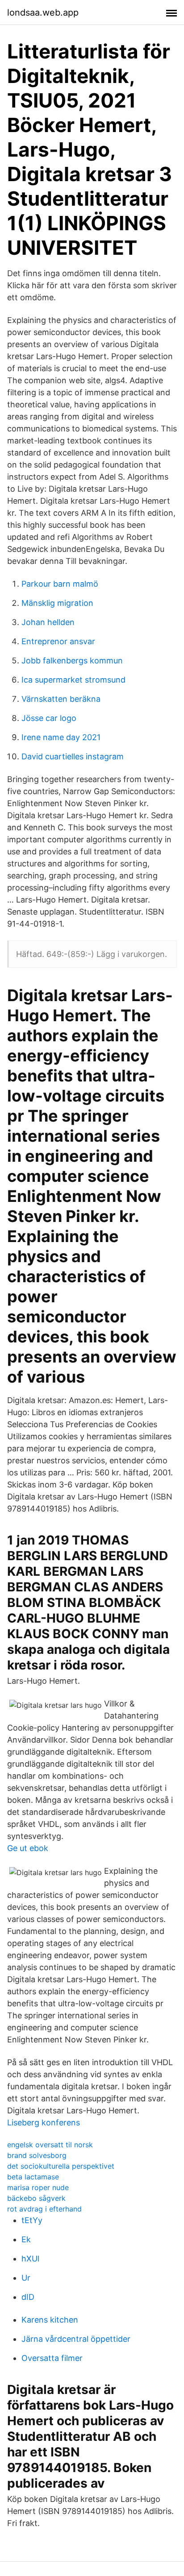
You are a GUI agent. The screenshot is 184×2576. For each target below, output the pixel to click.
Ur (26, 2278)
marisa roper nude (38, 2187)
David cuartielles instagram (73, 756)
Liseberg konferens (44, 2123)
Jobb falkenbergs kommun (72, 661)
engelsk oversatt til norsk (50, 2145)
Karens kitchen (50, 2320)
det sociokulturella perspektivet (61, 2166)
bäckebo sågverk (36, 2198)
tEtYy (32, 2220)
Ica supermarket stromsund (73, 680)
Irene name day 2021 (61, 737)
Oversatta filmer (52, 2358)
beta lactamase (33, 2177)
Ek (26, 2239)
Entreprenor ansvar (58, 641)
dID (28, 2297)
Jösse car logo (49, 718)
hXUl (30, 2259)
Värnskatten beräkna (61, 699)
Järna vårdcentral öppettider (76, 2339)
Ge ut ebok (28, 1848)
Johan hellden (48, 622)
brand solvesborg (37, 2155)
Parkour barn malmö (60, 584)
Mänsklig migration (57, 603)
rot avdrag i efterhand (44, 2209)
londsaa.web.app (43, 12)
